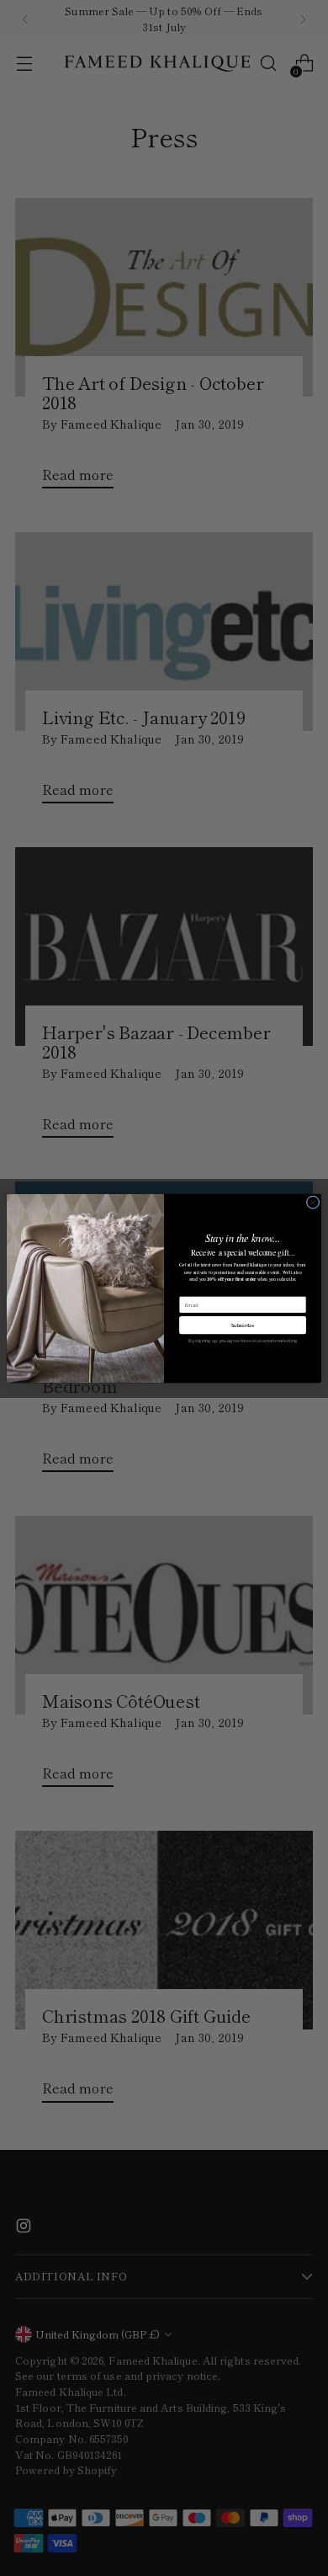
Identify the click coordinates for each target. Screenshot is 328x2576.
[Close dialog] (313, 1202)
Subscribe (243, 1325)
